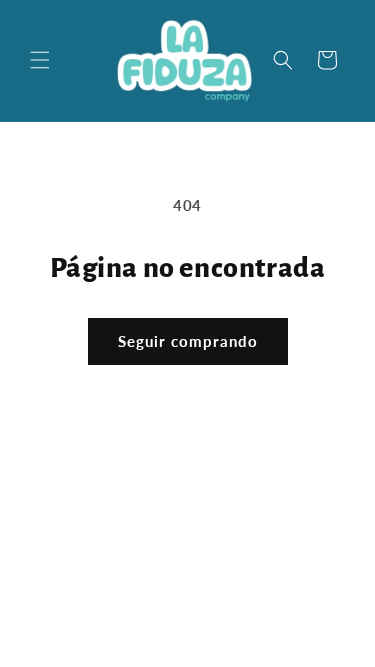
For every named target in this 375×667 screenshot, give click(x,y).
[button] (40, 60)
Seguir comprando (188, 341)
